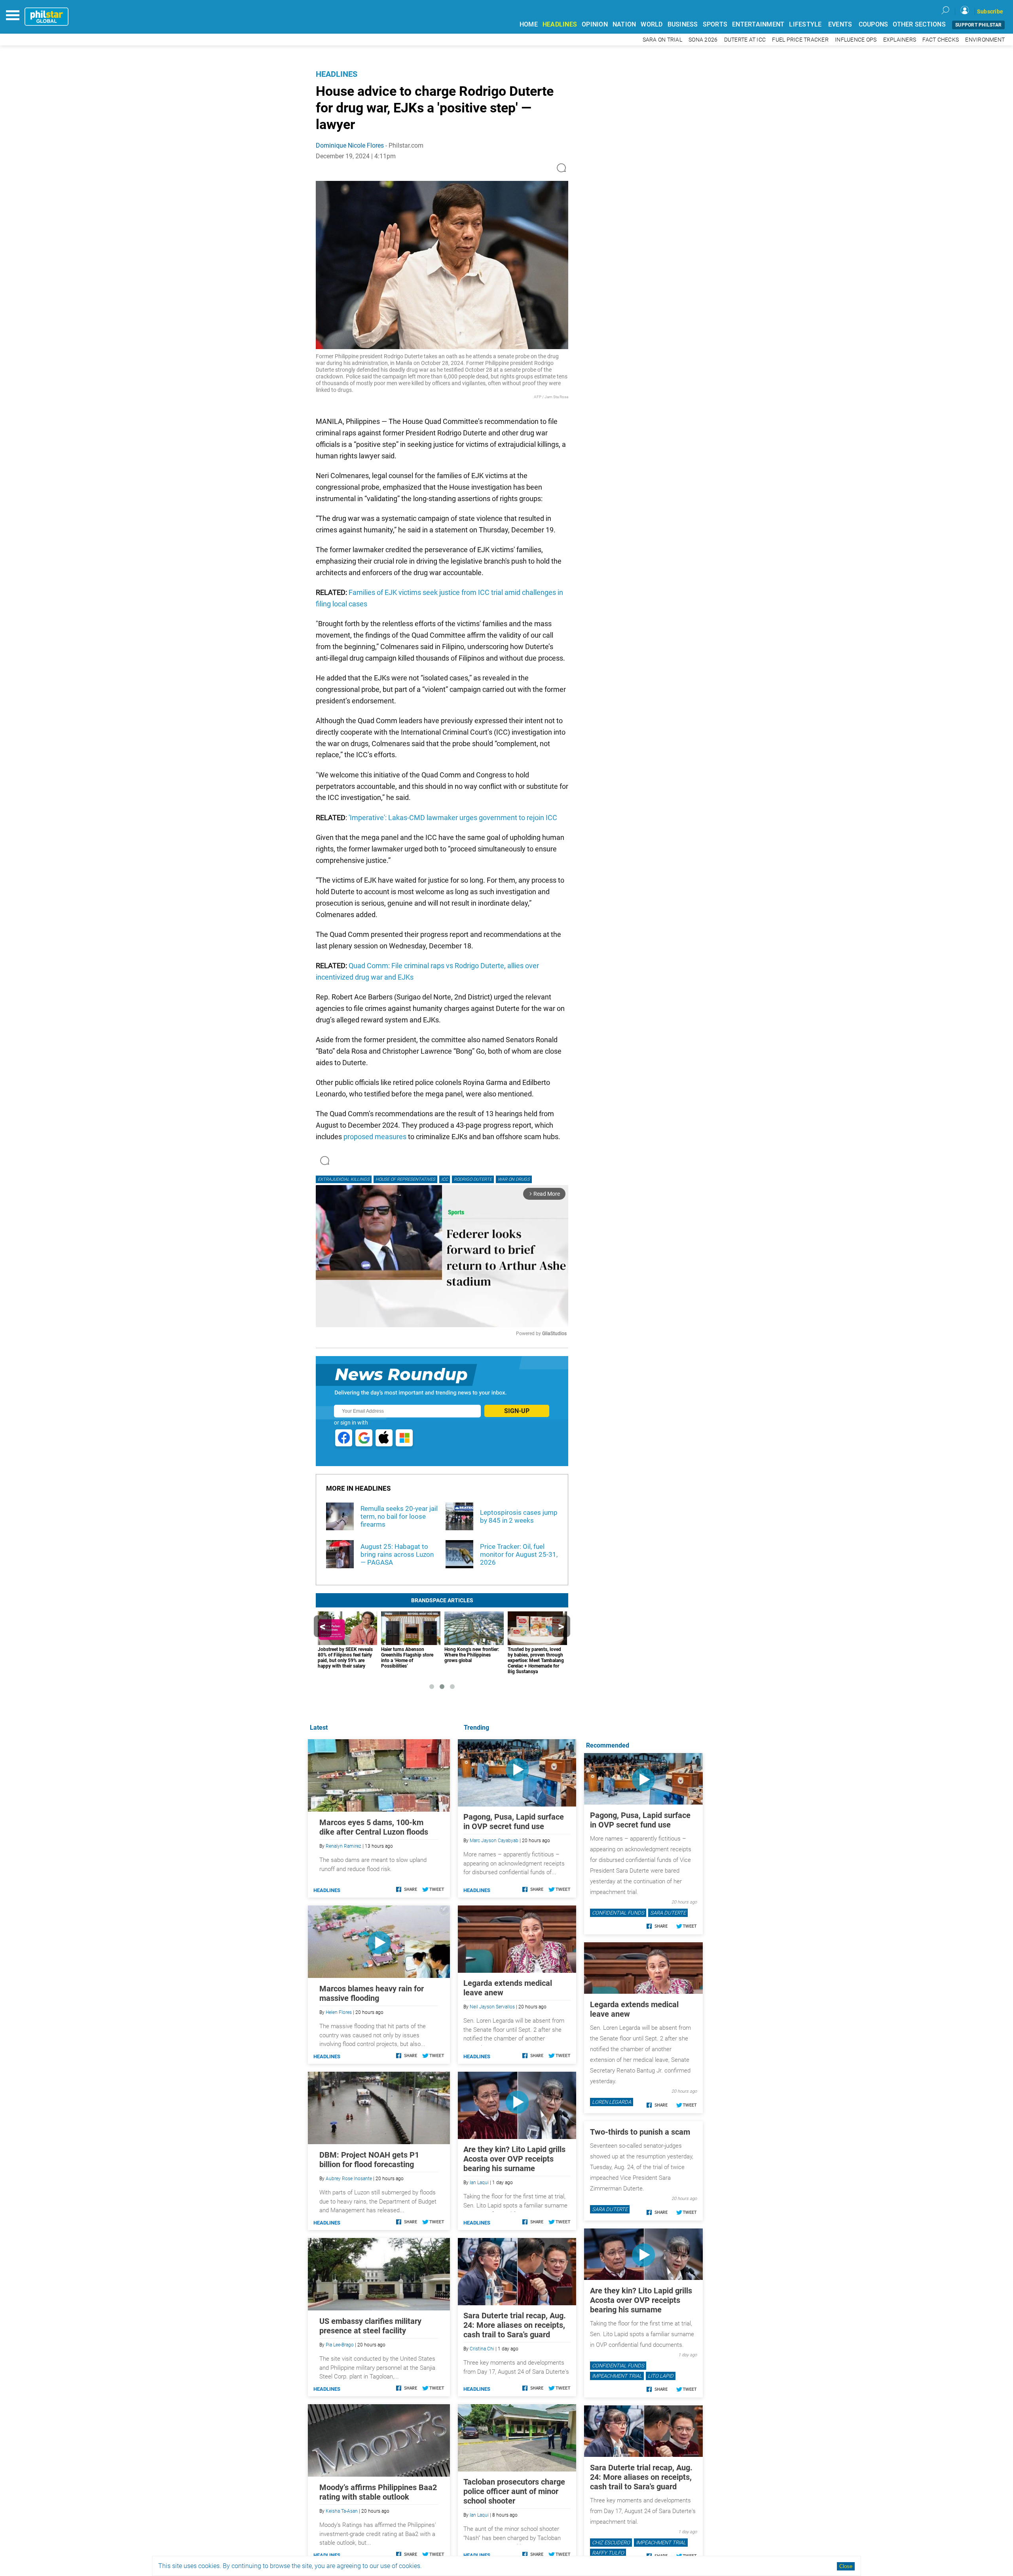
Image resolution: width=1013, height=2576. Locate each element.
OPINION (595, 24)
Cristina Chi (482, 2349)
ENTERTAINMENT (758, 24)
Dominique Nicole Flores (350, 145)
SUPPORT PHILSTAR (978, 25)
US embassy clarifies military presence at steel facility (370, 2326)
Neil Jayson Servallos (492, 2007)
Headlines (337, 74)
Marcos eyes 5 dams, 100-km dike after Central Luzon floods (374, 1827)
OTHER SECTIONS (919, 24)
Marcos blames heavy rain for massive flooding (372, 1993)
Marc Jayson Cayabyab (494, 1841)
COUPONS (874, 24)
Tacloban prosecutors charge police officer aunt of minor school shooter (514, 2491)
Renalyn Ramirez (343, 1846)
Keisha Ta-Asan (342, 2511)
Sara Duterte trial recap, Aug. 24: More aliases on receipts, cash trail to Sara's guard (515, 2325)
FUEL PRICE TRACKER (800, 40)
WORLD (652, 24)
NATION (624, 24)
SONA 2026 (703, 40)
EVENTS (840, 24)
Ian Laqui (479, 2183)
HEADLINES (560, 24)
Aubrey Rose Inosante (349, 2179)
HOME (529, 24)
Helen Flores (339, 2012)
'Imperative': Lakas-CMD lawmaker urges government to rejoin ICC (453, 818)
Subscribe (990, 11)
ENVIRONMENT (985, 40)
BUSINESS (683, 24)
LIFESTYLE (805, 24)
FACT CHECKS (941, 40)
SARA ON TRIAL (662, 40)
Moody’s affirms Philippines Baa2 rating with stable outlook (378, 2492)
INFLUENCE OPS (856, 40)
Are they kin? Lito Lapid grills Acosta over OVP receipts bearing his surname (514, 2159)
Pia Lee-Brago (340, 2345)
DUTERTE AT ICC (745, 40)
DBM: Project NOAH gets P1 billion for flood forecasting (369, 2160)
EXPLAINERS (900, 40)
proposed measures (375, 1137)
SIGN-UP (517, 1411)
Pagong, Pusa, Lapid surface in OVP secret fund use (514, 1822)
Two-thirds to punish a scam (640, 2132)
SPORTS (715, 24)
